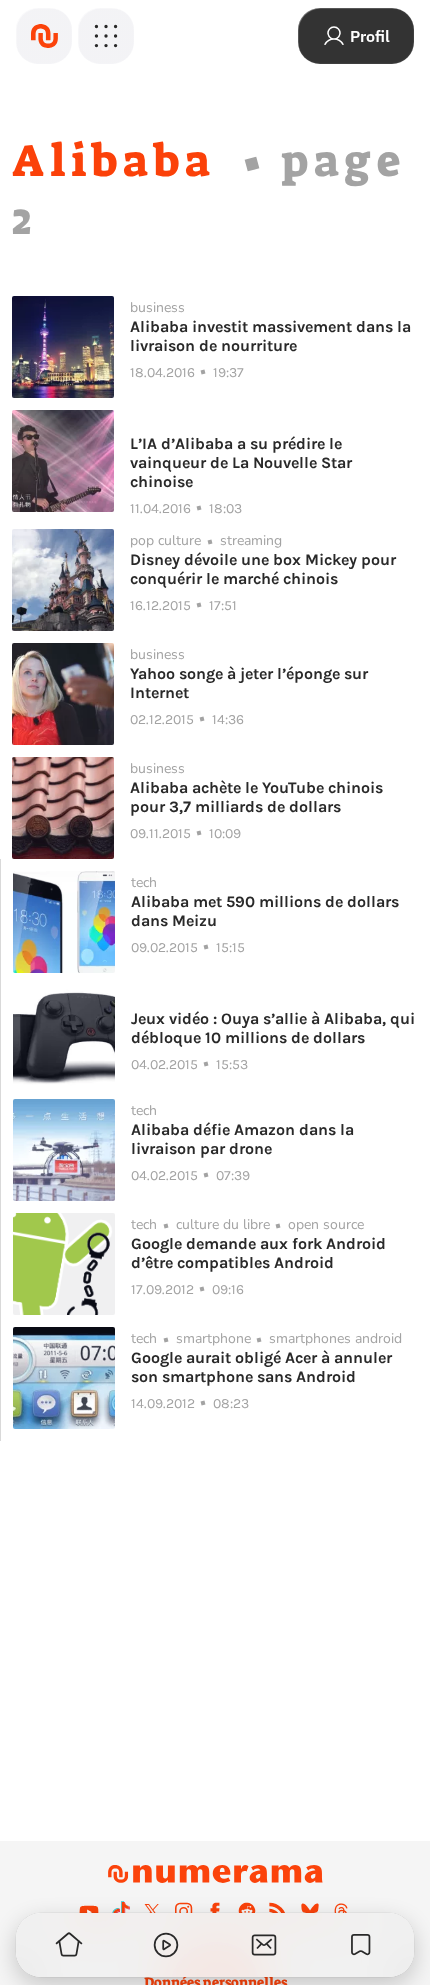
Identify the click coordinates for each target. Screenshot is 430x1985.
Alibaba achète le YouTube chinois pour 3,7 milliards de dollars (256, 797)
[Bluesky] (310, 1911)
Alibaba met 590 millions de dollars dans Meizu (265, 911)
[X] (152, 1911)
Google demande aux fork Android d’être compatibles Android (258, 1253)
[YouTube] (89, 1911)
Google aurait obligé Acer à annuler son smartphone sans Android (261, 1367)
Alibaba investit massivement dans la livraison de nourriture (270, 336)
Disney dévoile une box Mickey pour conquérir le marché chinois (263, 569)
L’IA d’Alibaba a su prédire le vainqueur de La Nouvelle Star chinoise (241, 462)
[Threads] (341, 1911)
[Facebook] (215, 1911)
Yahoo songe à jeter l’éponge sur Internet (249, 683)
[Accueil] (44, 36)
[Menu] (106, 36)
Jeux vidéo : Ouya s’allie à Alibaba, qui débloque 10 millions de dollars (273, 1028)
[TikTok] (121, 1911)
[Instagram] (184, 1911)
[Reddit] (247, 1911)
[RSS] (278, 1911)
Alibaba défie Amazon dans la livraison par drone (242, 1139)
